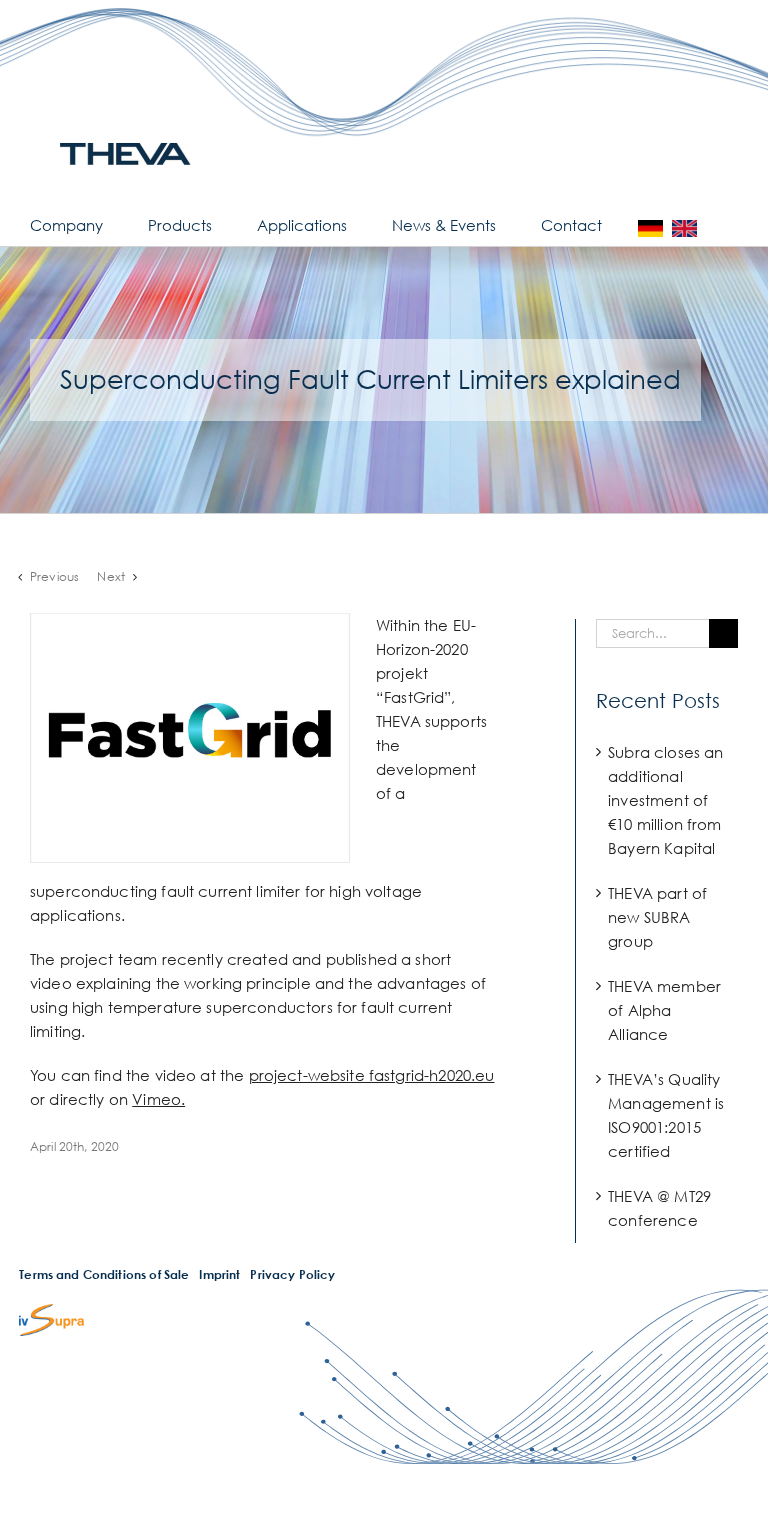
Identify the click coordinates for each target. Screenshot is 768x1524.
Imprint (219, 1274)
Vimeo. (158, 1099)
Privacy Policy (292, 1274)
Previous (54, 577)
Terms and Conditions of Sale (104, 1274)
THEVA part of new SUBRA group (657, 917)
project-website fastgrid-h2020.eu (372, 1075)
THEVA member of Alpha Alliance (664, 1010)
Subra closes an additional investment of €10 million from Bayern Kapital (665, 800)
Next (111, 577)
